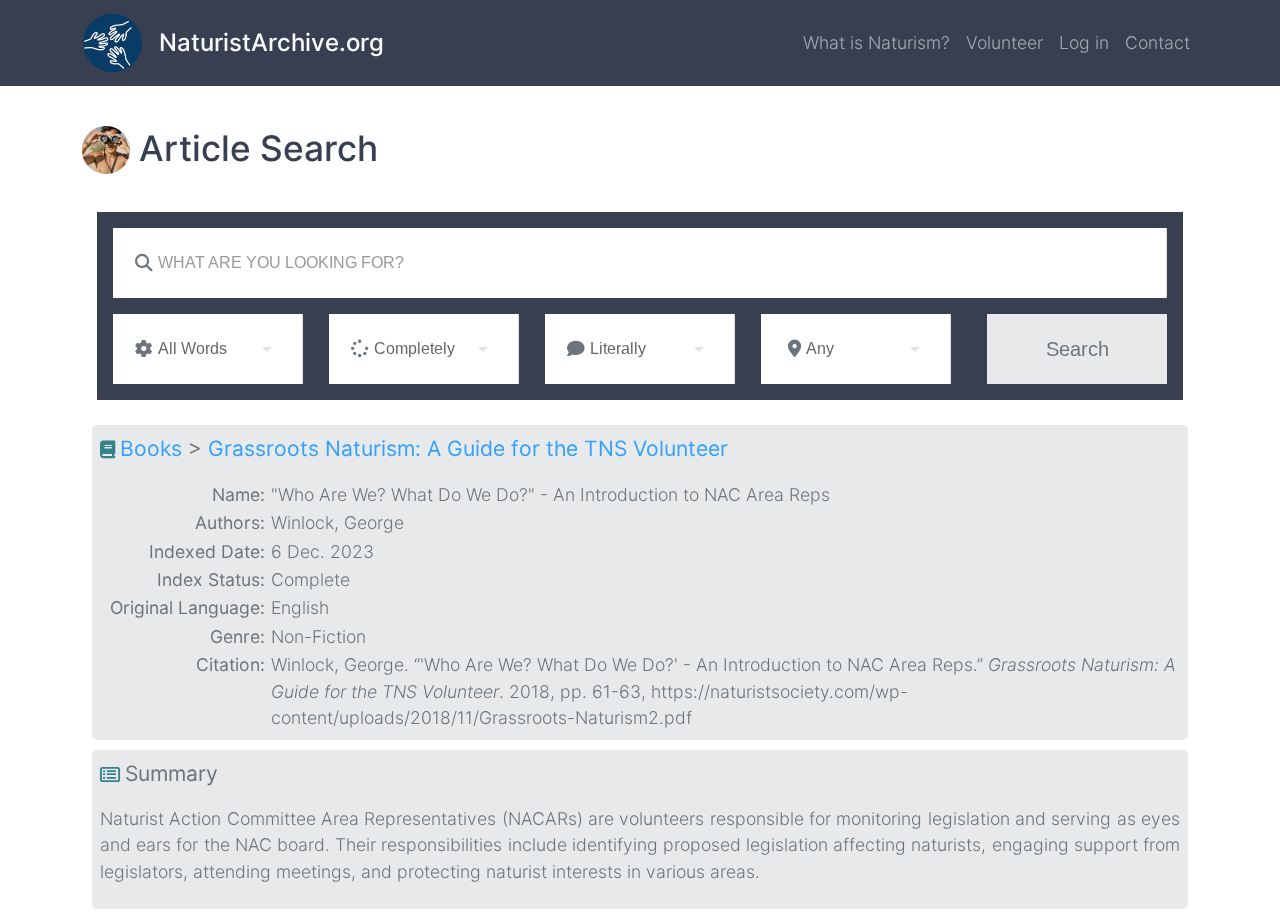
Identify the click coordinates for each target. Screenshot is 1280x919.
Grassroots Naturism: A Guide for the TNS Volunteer (468, 448)
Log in (1084, 42)
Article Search (258, 148)
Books (151, 448)
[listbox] (207, 349)
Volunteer (1004, 42)
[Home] (120, 43)
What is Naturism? (876, 42)
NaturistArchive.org (271, 42)
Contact (1157, 42)
